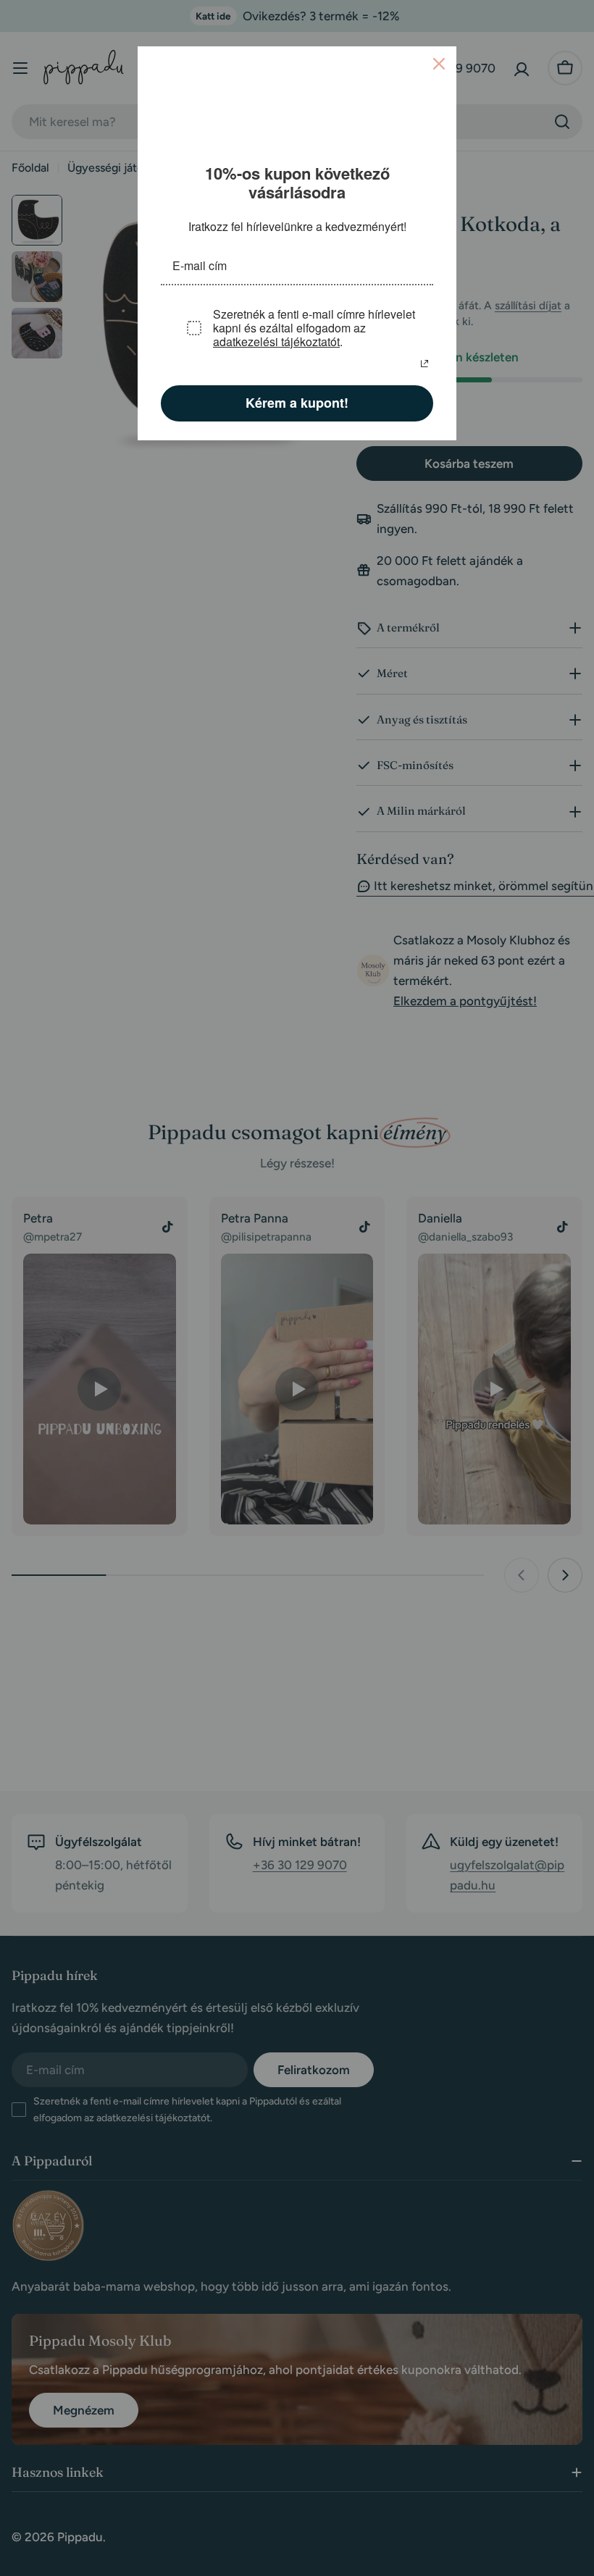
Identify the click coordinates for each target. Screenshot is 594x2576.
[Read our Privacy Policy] (424, 364)
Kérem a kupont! (297, 403)
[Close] (439, 64)
